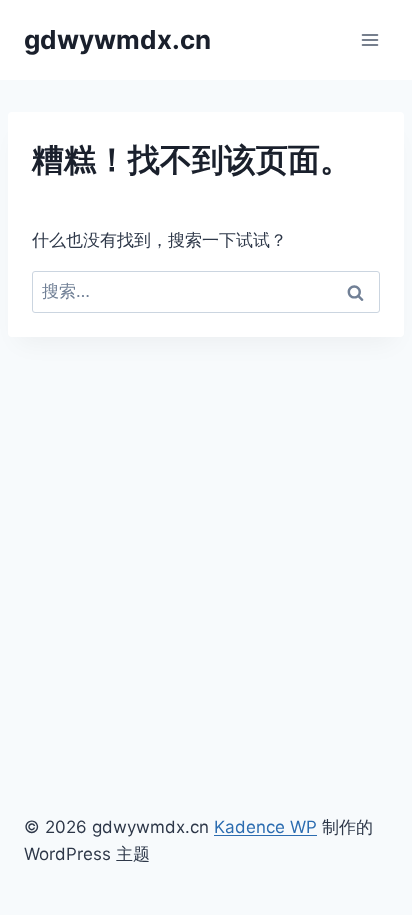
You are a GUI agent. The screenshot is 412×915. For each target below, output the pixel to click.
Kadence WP (265, 827)
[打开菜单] (369, 39)
